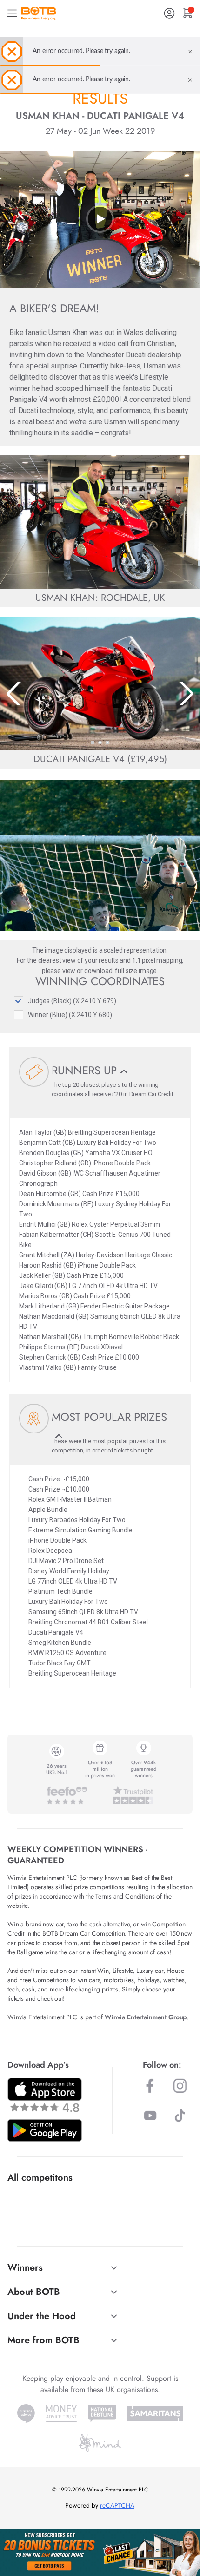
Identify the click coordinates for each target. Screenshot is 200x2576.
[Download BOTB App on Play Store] (45, 2130)
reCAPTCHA (117, 2505)
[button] (93, 743)
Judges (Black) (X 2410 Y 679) (72, 1001)
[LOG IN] (169, 13)
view (69, 971)
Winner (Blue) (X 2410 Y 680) (70, 1015)
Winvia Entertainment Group (146, 2017)
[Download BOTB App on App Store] (45, 2095)
